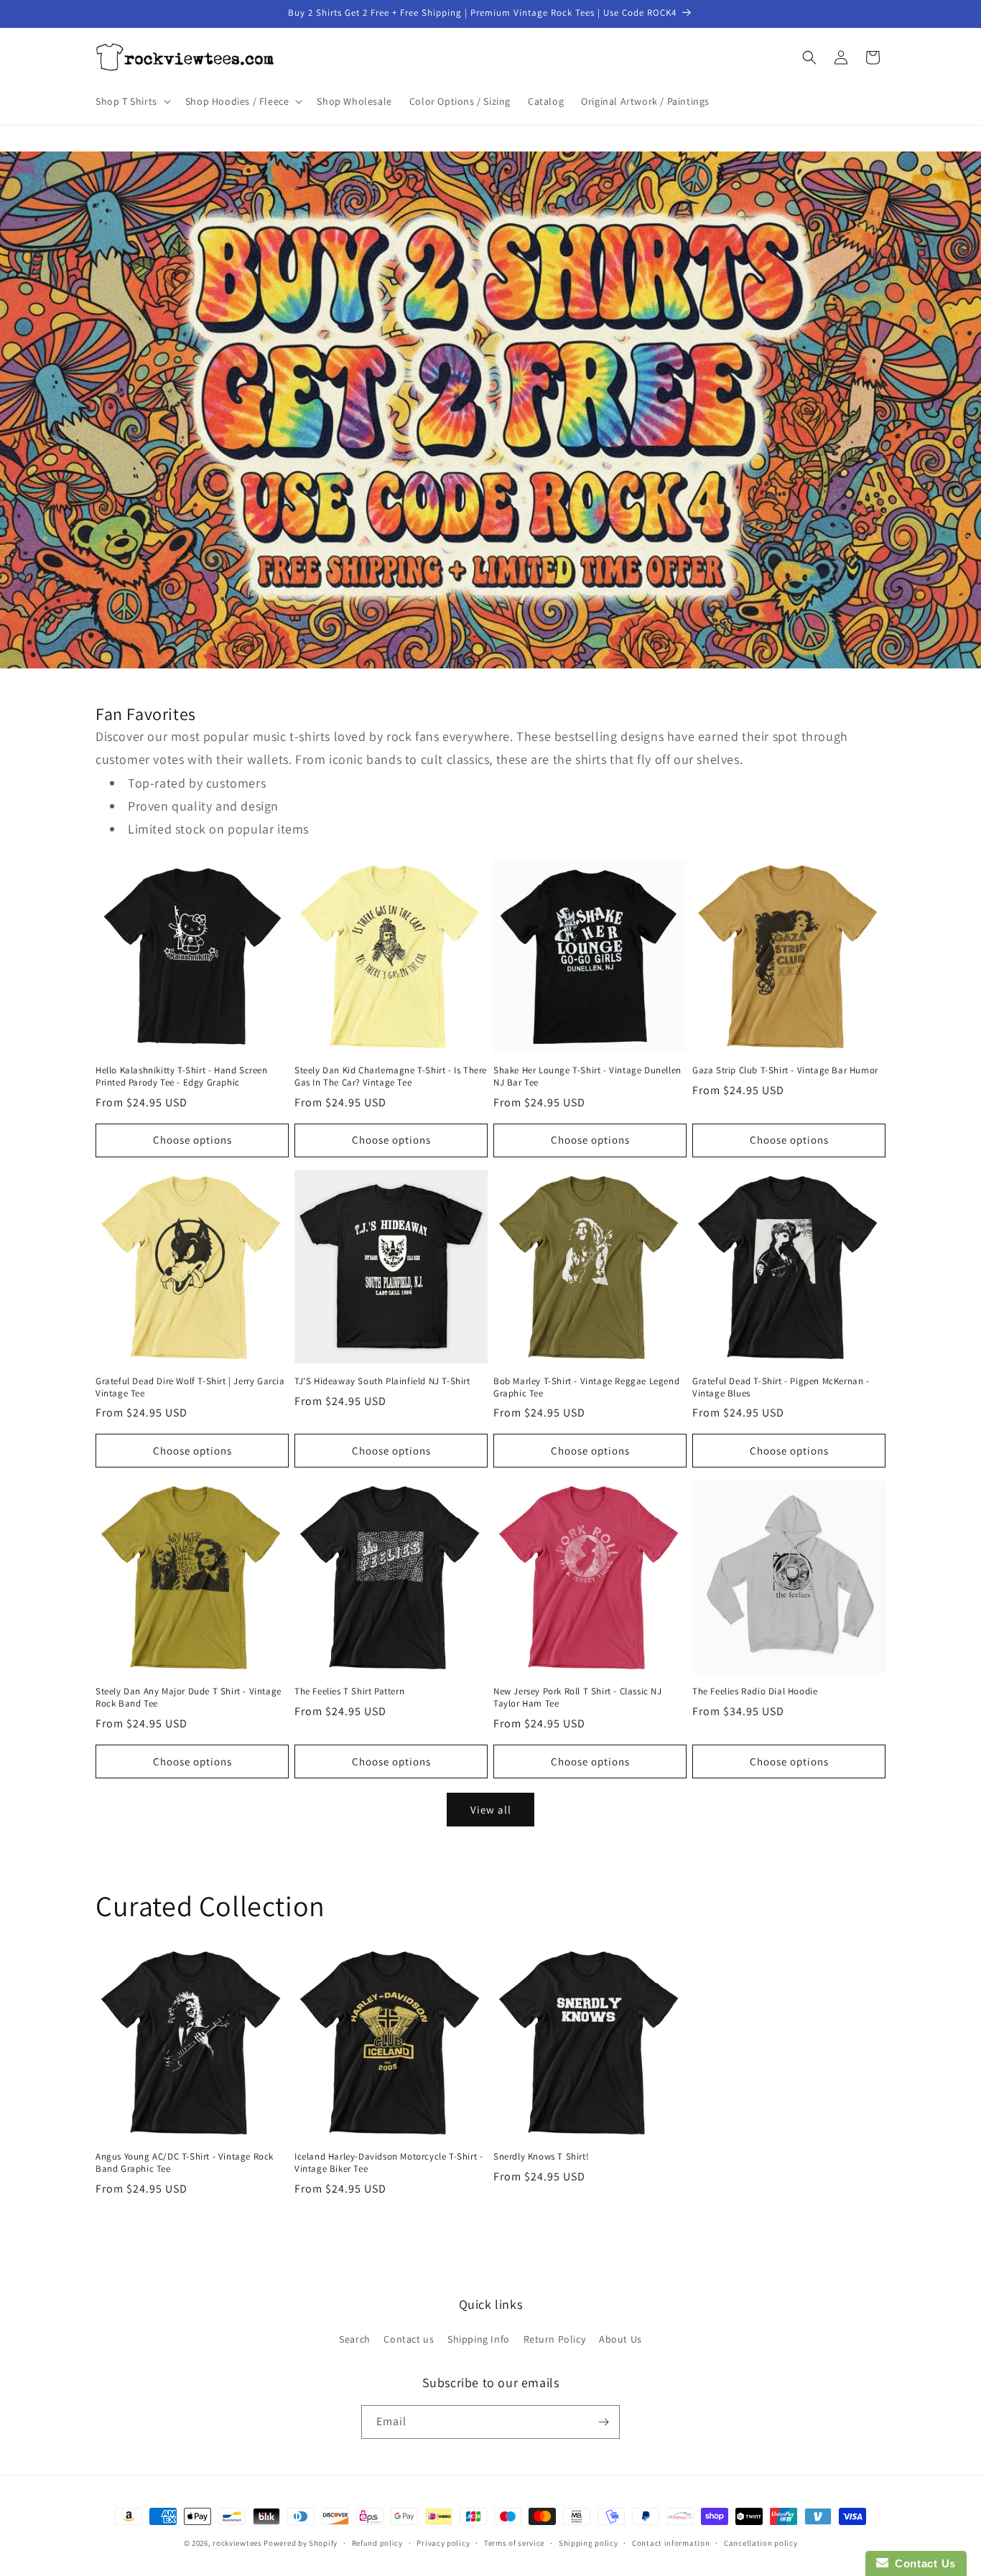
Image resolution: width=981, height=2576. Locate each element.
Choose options (192, 1140)
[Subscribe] (603, 2422)
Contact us (409, 2339)
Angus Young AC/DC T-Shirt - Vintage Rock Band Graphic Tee (185, 2163)
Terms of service (514, 2543)
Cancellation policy (761, 2543)
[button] (132, 101)
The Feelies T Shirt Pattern (349, 1691)
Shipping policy (589, 2543)
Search (355, 2339)
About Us (620, 2339)
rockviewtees (237, 2543)
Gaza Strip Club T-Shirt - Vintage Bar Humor (785, 1070)
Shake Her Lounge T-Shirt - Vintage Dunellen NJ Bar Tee (587, 1077)
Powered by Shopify (301, 2543)
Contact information (671, 2543)
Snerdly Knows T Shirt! (541, 2157)
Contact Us (922, 2563)
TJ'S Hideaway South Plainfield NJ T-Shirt (382, 1381)
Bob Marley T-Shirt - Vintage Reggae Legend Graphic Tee (586, 1387)
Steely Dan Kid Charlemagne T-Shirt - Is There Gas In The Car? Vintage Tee (391, 1077)
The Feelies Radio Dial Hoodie (755, 1691)
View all (491, 1810)
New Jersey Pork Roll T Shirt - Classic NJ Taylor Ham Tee (578, 1698)
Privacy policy (443, 2543)
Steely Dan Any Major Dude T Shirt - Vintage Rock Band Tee (189, 1698)
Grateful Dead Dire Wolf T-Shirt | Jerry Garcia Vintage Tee (190, 1387)
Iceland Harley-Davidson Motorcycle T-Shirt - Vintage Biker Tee (389, 2163)
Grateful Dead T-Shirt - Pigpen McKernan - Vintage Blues (781, 1387)
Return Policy (555, 2339)
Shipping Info (479, 2339)
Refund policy (377, 2543)
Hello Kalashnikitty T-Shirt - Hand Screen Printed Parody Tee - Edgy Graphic (182, 1077)
